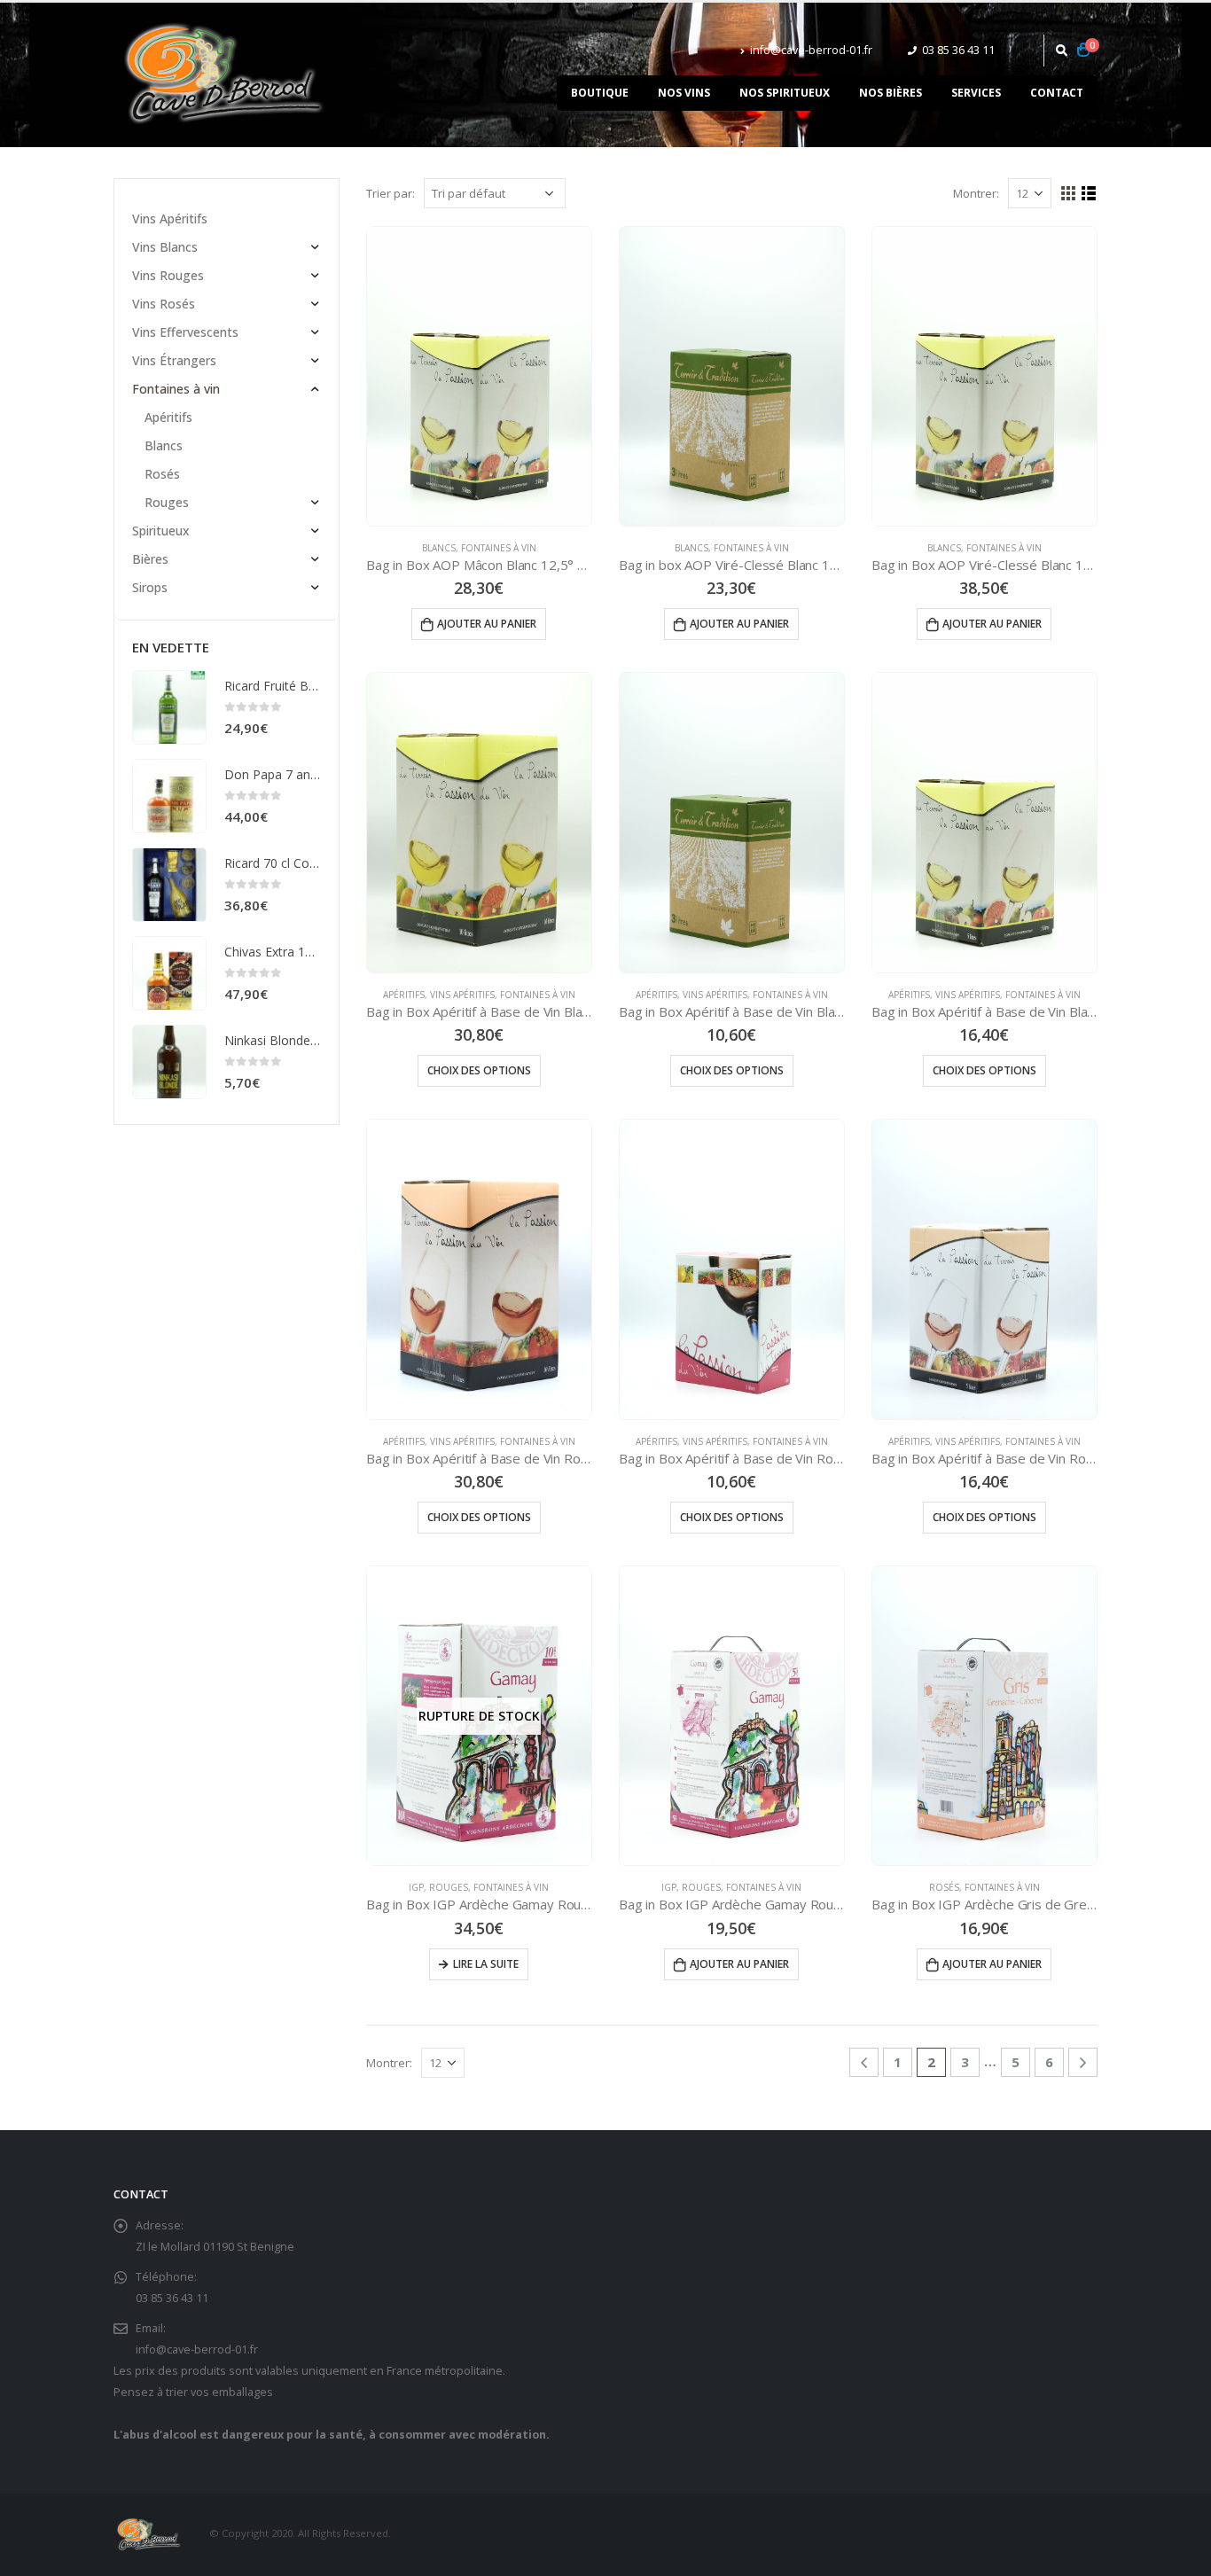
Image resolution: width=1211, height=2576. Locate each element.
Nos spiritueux (785, 93)
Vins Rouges (168, 275)
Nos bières (891, 93)
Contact (1057, 93)
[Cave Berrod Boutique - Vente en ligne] (224, 75)
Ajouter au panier (487, 624)
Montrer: (976, 193)
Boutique (600, 93)
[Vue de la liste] (1089, 194)
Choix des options (479, 1070)
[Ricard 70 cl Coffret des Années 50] (169, 885)
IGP (416, 1887)
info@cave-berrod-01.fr (811, 50)
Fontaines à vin (499, 548)
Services (976, 93)
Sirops (150, 587)
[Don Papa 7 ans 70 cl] (169, 796)
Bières (150, 559)
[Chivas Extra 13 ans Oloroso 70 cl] (169, 973)
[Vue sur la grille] (1069, 194)
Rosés (944, 1887)
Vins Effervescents (185, 332)
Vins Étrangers (174, 360)
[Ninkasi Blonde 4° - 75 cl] (169, 1062)
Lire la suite (486, 1964)
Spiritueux (161, 531)
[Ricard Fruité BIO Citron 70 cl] (169, 707)
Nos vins (684, 93)
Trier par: (391, 193)
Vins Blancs (165, 247)
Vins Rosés (164, 304)
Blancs (439, 548)
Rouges (449, 1887)
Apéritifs (404, 995)
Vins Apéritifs (462, 995)
